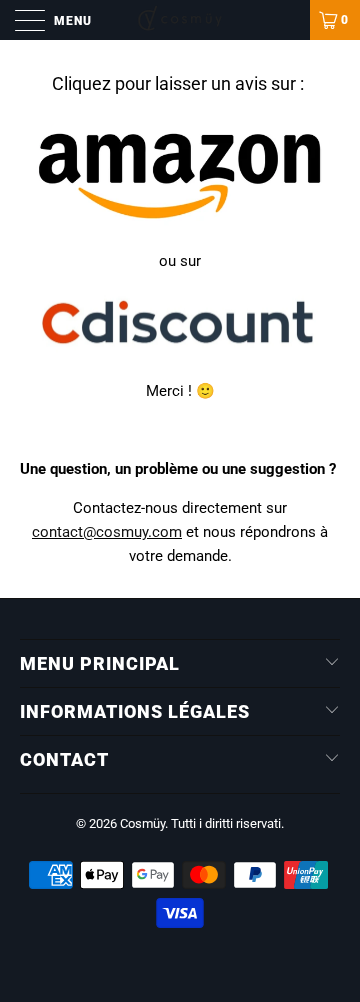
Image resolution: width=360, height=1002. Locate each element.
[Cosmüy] (180, 20)
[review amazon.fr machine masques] (180, 222)
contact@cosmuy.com (107, 532)
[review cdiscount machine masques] (180, 352)
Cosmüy (142, 823)
